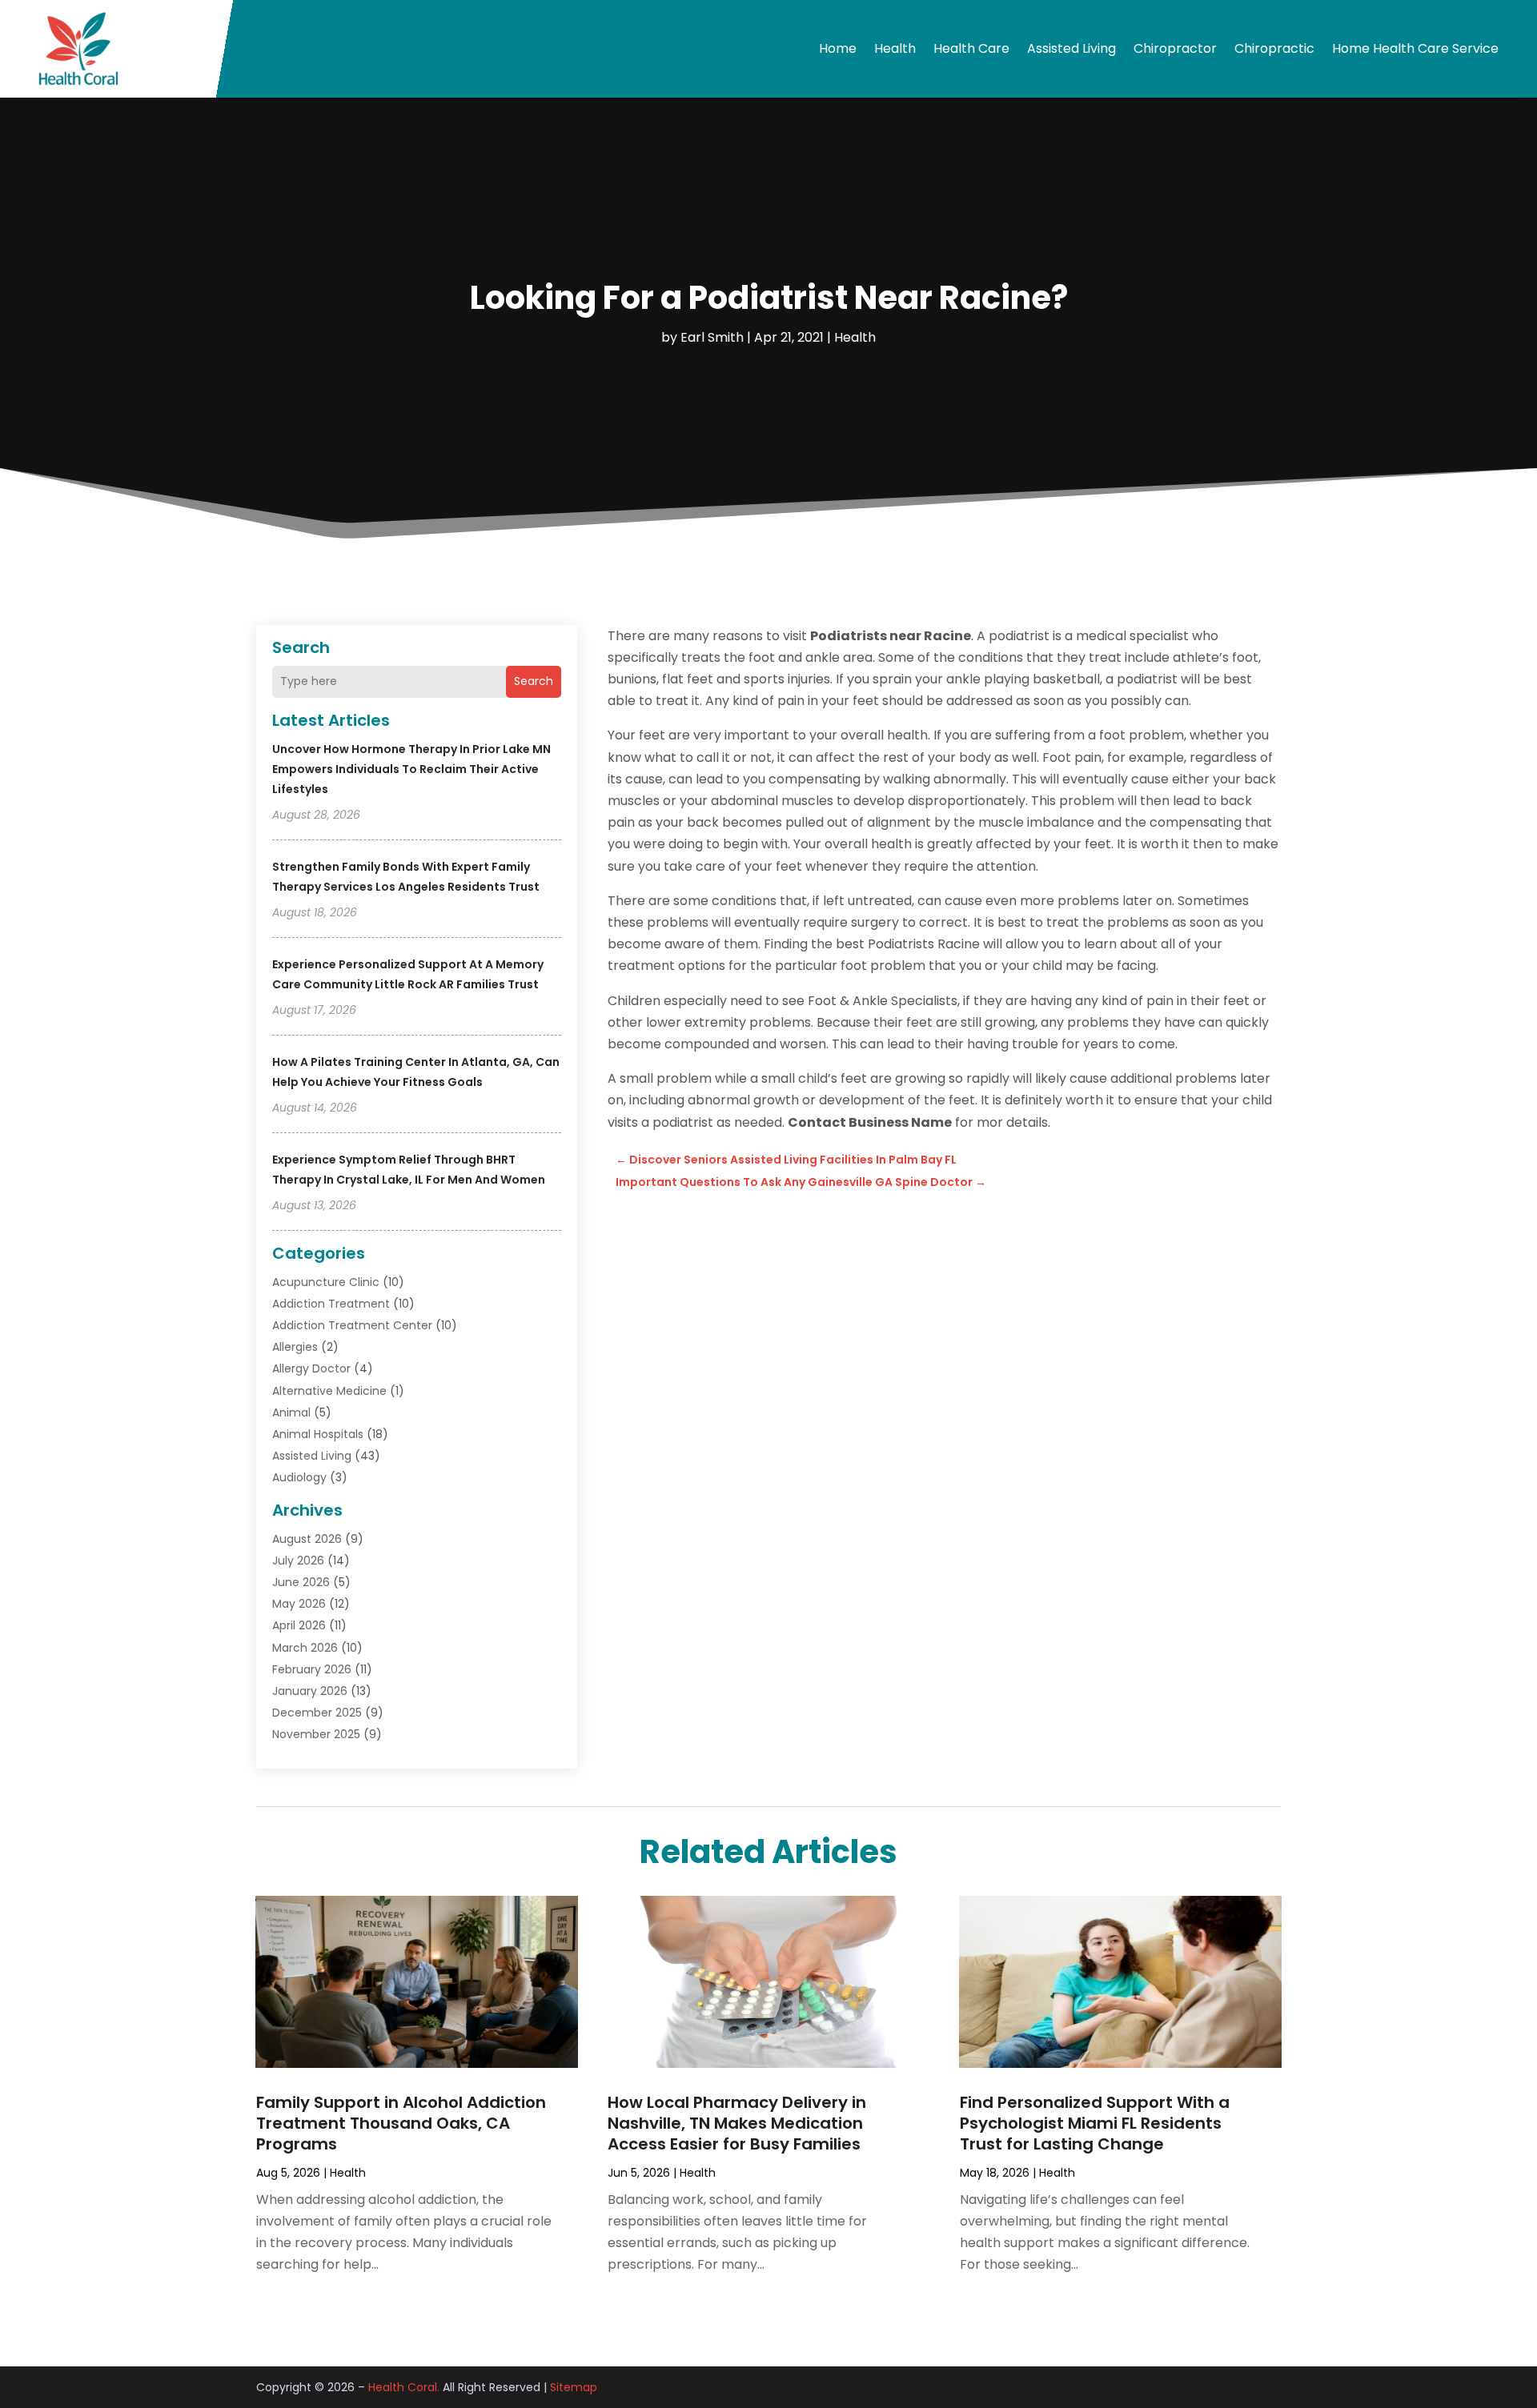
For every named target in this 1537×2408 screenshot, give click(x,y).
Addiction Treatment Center (352, 1325)
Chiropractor (1175, 48)
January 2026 (310, 1691)
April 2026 (299, 1625)
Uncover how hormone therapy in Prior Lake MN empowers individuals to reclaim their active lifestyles (411, 769)
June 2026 (301, 1582)
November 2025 (316, 1734)
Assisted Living (1071, 48)
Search (534, 681)
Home (838, 48)
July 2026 (298, 1561)
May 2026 (299, 1604)
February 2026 (312, 1669)
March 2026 (305, 1648)
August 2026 (307, 1539)
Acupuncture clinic (326, 1282)
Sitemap (574, 2387)
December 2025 (317, 1713)
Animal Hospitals (318, 1434)
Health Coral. (404, 2387)
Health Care (971, 48)
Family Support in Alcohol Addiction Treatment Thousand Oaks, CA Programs (401, 2123)
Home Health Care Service (1415, 48)
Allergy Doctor (311, 1368)
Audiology (299, 1477)
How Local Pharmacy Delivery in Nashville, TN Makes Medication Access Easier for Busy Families (737, 2123)
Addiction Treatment (331, 1304)
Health (895, 48)
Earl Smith (712, 337)
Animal (291, 1412)
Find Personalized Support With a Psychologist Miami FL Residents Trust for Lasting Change (1095, 2123)
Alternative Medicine (329, 1391)
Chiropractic (1274, 48)
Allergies (295, 1347)
